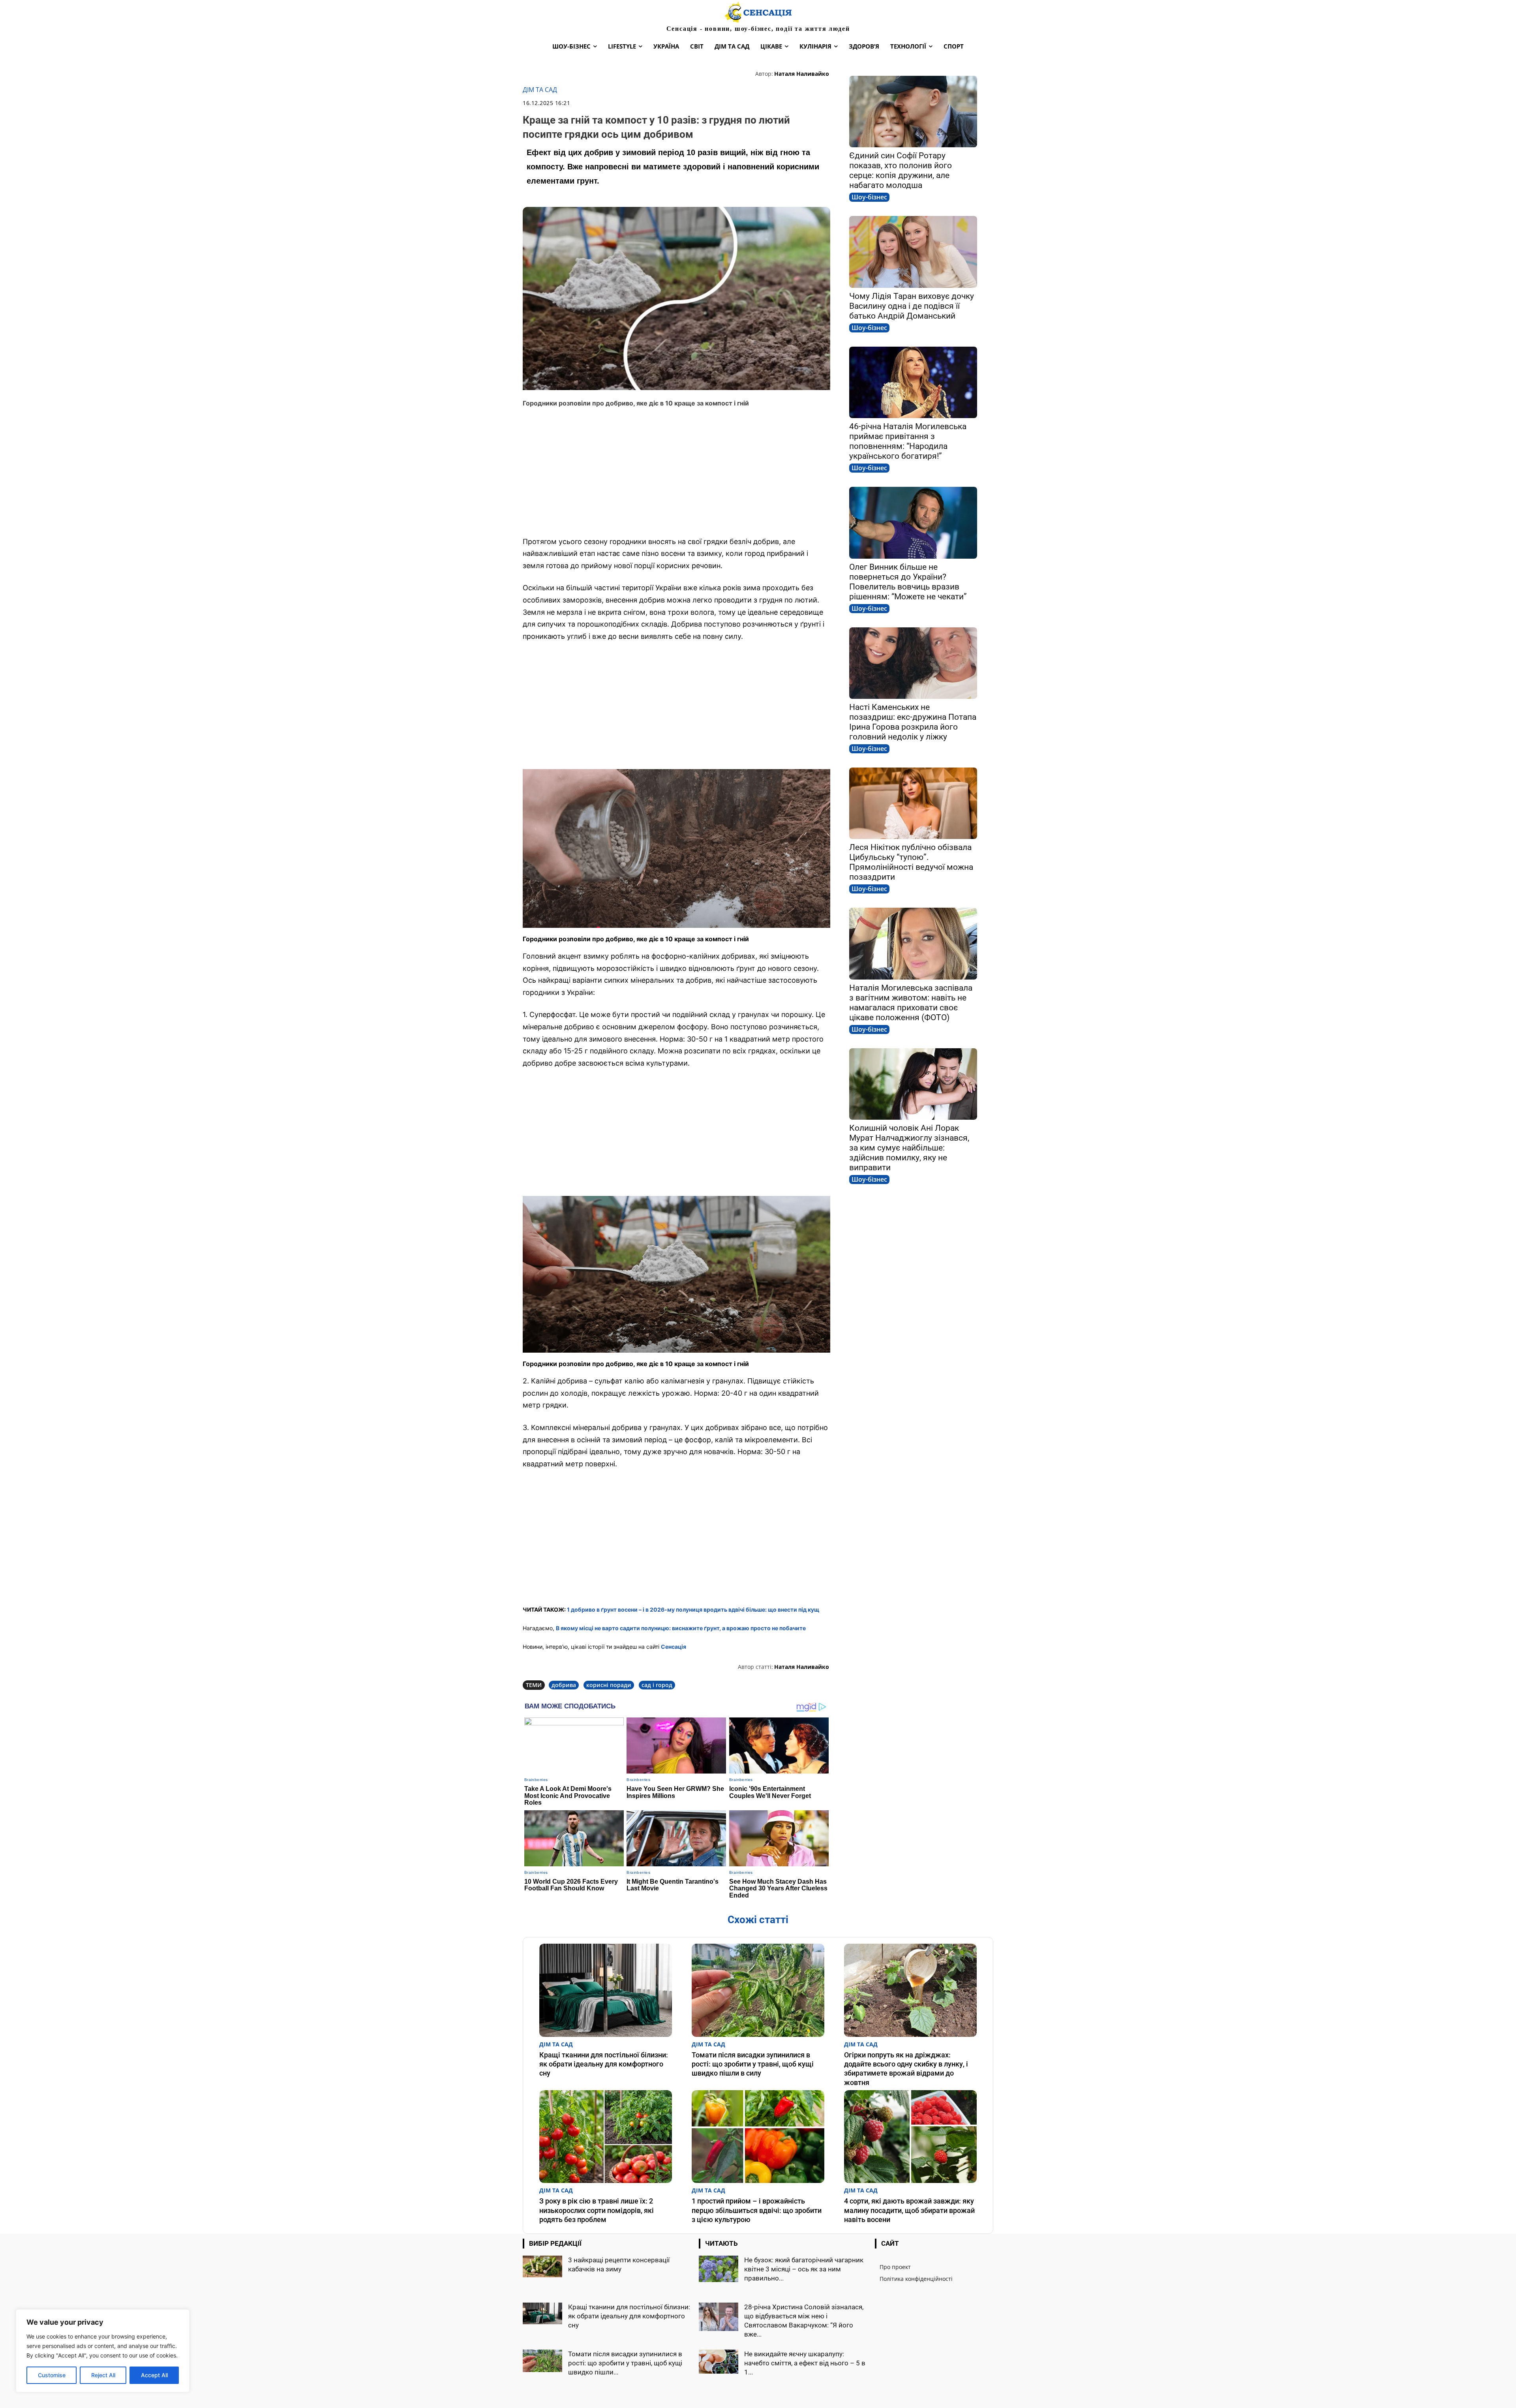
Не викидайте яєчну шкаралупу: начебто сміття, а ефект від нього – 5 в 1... (805, 2363)
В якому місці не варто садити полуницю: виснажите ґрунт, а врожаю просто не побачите (681, 1628)
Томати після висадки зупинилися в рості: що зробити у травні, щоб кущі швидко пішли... (625, 2363)
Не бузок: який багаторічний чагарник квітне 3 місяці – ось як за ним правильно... (804, 2269)
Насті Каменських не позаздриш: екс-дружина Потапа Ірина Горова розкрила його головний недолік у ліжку (913, 722)
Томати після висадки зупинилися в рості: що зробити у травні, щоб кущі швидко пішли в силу (753, 2064)
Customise (52, 2375)
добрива (564, 1685)
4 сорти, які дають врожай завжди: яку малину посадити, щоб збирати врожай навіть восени (909, 2210)
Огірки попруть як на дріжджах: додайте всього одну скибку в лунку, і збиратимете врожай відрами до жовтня (906, 2069)
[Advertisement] (676, 472)
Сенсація (674, 1647)
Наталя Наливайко (802, 74)
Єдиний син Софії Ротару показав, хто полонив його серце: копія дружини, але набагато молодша (901, 170)
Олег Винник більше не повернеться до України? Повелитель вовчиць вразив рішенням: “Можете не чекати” (908, 582)
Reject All (103, 2375)
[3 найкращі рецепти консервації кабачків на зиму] (542, 2266)
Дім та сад (540, 90)
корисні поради (609, 1685)
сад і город (657, 1685)
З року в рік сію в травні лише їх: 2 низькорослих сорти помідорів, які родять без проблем (597, 2210)
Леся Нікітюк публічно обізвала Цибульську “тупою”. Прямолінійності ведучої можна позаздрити (911, 862)
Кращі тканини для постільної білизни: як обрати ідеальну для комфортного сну (604, 2064)
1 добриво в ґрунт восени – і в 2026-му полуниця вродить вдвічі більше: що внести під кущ (693, 1609)
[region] (103, 2351)
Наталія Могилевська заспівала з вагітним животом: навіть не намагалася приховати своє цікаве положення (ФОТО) (911, 1003)
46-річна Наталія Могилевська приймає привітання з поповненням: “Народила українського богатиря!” (908, 441)
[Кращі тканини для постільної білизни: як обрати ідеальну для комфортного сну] (606, 1990)
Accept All (154, 2375)
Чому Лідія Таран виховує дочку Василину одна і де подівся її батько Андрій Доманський (912, 306)
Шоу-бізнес (869, 197)
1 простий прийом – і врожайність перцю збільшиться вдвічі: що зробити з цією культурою (757, 2210)
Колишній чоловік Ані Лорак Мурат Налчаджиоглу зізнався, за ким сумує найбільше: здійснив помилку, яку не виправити (909, 1148)
